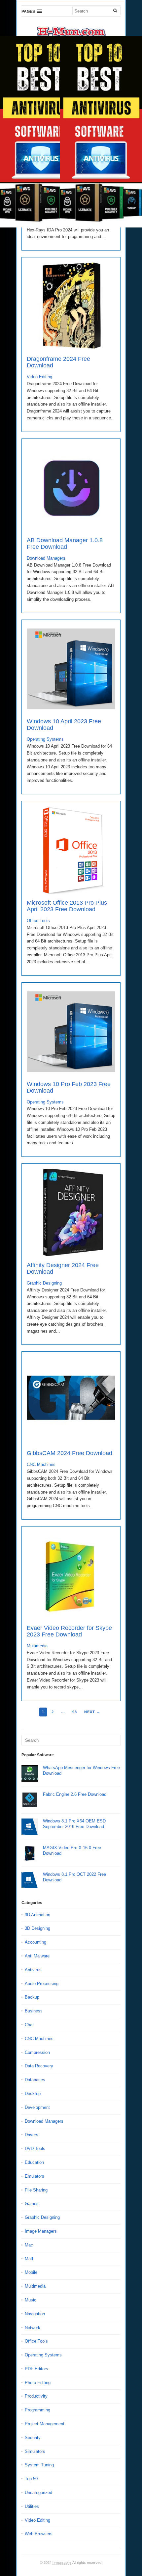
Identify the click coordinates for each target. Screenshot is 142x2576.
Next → (92, 1712)
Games (32, 2204)
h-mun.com (62, 2563)
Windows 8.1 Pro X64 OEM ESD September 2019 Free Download (74, 1824)
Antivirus (33, 1970)
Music (31, 2300)
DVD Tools (35, 2149)
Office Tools (38, 921)
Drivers (32, 2135)
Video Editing (39, 377)
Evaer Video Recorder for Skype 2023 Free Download (69, 1631)
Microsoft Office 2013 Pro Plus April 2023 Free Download (67, 906)
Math (30, 2259)
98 (75, 1712)
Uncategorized (38, 2493)
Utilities (32, 2506)
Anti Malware (37, 1956)
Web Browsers (39, 2534)
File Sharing (36, 2190)
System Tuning (39, 2465)
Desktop (33, 2094)
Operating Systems (45, 739)
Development (37, 2107)
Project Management (45, 2424)
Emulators (35, 2176)
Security (33, 2438)
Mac (29, 2245)
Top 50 (31, 2479)
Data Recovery (39, 2066)
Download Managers (46, 558)
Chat (29, 2025)
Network (33, 2328)
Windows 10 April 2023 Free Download (64, 725)
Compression (37, 2052)
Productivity (36, 2396)
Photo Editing (38, 2383)
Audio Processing (42, 1984)
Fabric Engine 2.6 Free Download (75, 1794)
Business (34, 2011)
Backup (32, 1997)
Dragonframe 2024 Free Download (58, 362)
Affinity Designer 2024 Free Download (63, 1268)
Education (34, 2162)
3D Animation (37, 1915)
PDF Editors (36, 2369)
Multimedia (37, 1646)
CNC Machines (41, 1464)
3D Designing (37, 1928)
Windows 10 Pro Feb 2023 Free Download (69, 1087)
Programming (37, 2410)
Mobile (31, 2272)
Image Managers (41, 2231)
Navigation (35, 2314)
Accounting (35, 1942)
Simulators (35, 2451)
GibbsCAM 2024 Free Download (70, 1453)
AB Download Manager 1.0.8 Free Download (65, 544)
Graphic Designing (44, 1283)
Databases (35, 2080)
